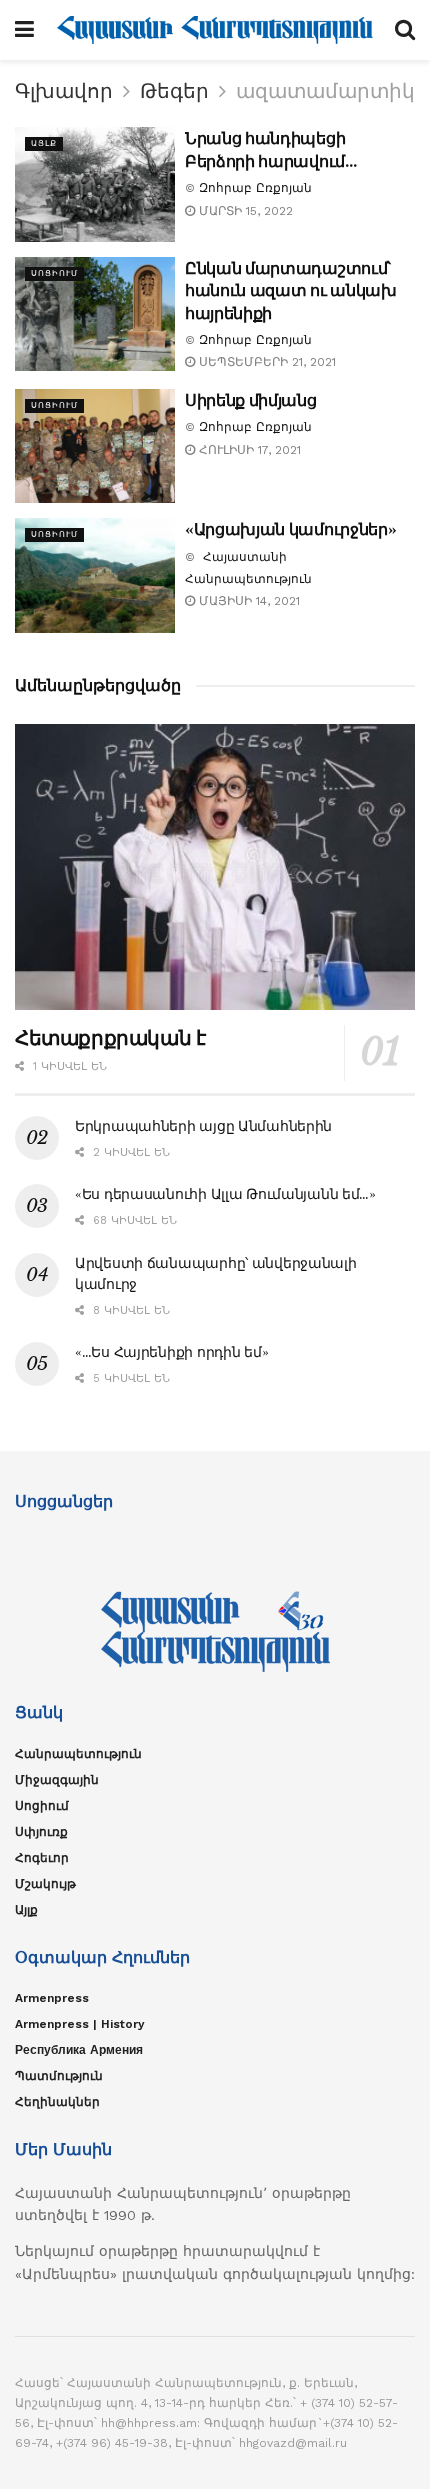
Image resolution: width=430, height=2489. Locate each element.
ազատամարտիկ (325, 91)
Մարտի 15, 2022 (244, 211)
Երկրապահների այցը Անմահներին (203, 1126)
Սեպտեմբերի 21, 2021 (265, 362)
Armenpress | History (80, 2024)
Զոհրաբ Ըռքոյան (255, 188)
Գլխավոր (64, 91)
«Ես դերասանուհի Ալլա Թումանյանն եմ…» (225, 1194)
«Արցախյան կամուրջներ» (290, 529)
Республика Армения (79, 2050)
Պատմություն (59, 2076)
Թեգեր (174, 91)
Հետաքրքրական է (110, 1038)
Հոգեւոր (42, 1858)
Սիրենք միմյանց (251, 400)
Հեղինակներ (57, 2102)
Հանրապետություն (78, 1754)
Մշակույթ (45, 1884)
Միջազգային (57, 1780)
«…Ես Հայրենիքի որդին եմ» (171, 1352)
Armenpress (52, 1998)
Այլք (44, 143)
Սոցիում (54, 273)
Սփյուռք (41, 1832)
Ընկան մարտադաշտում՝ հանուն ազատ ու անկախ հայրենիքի (291, 290)
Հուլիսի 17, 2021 (248, 450)
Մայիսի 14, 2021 (247, 601)
